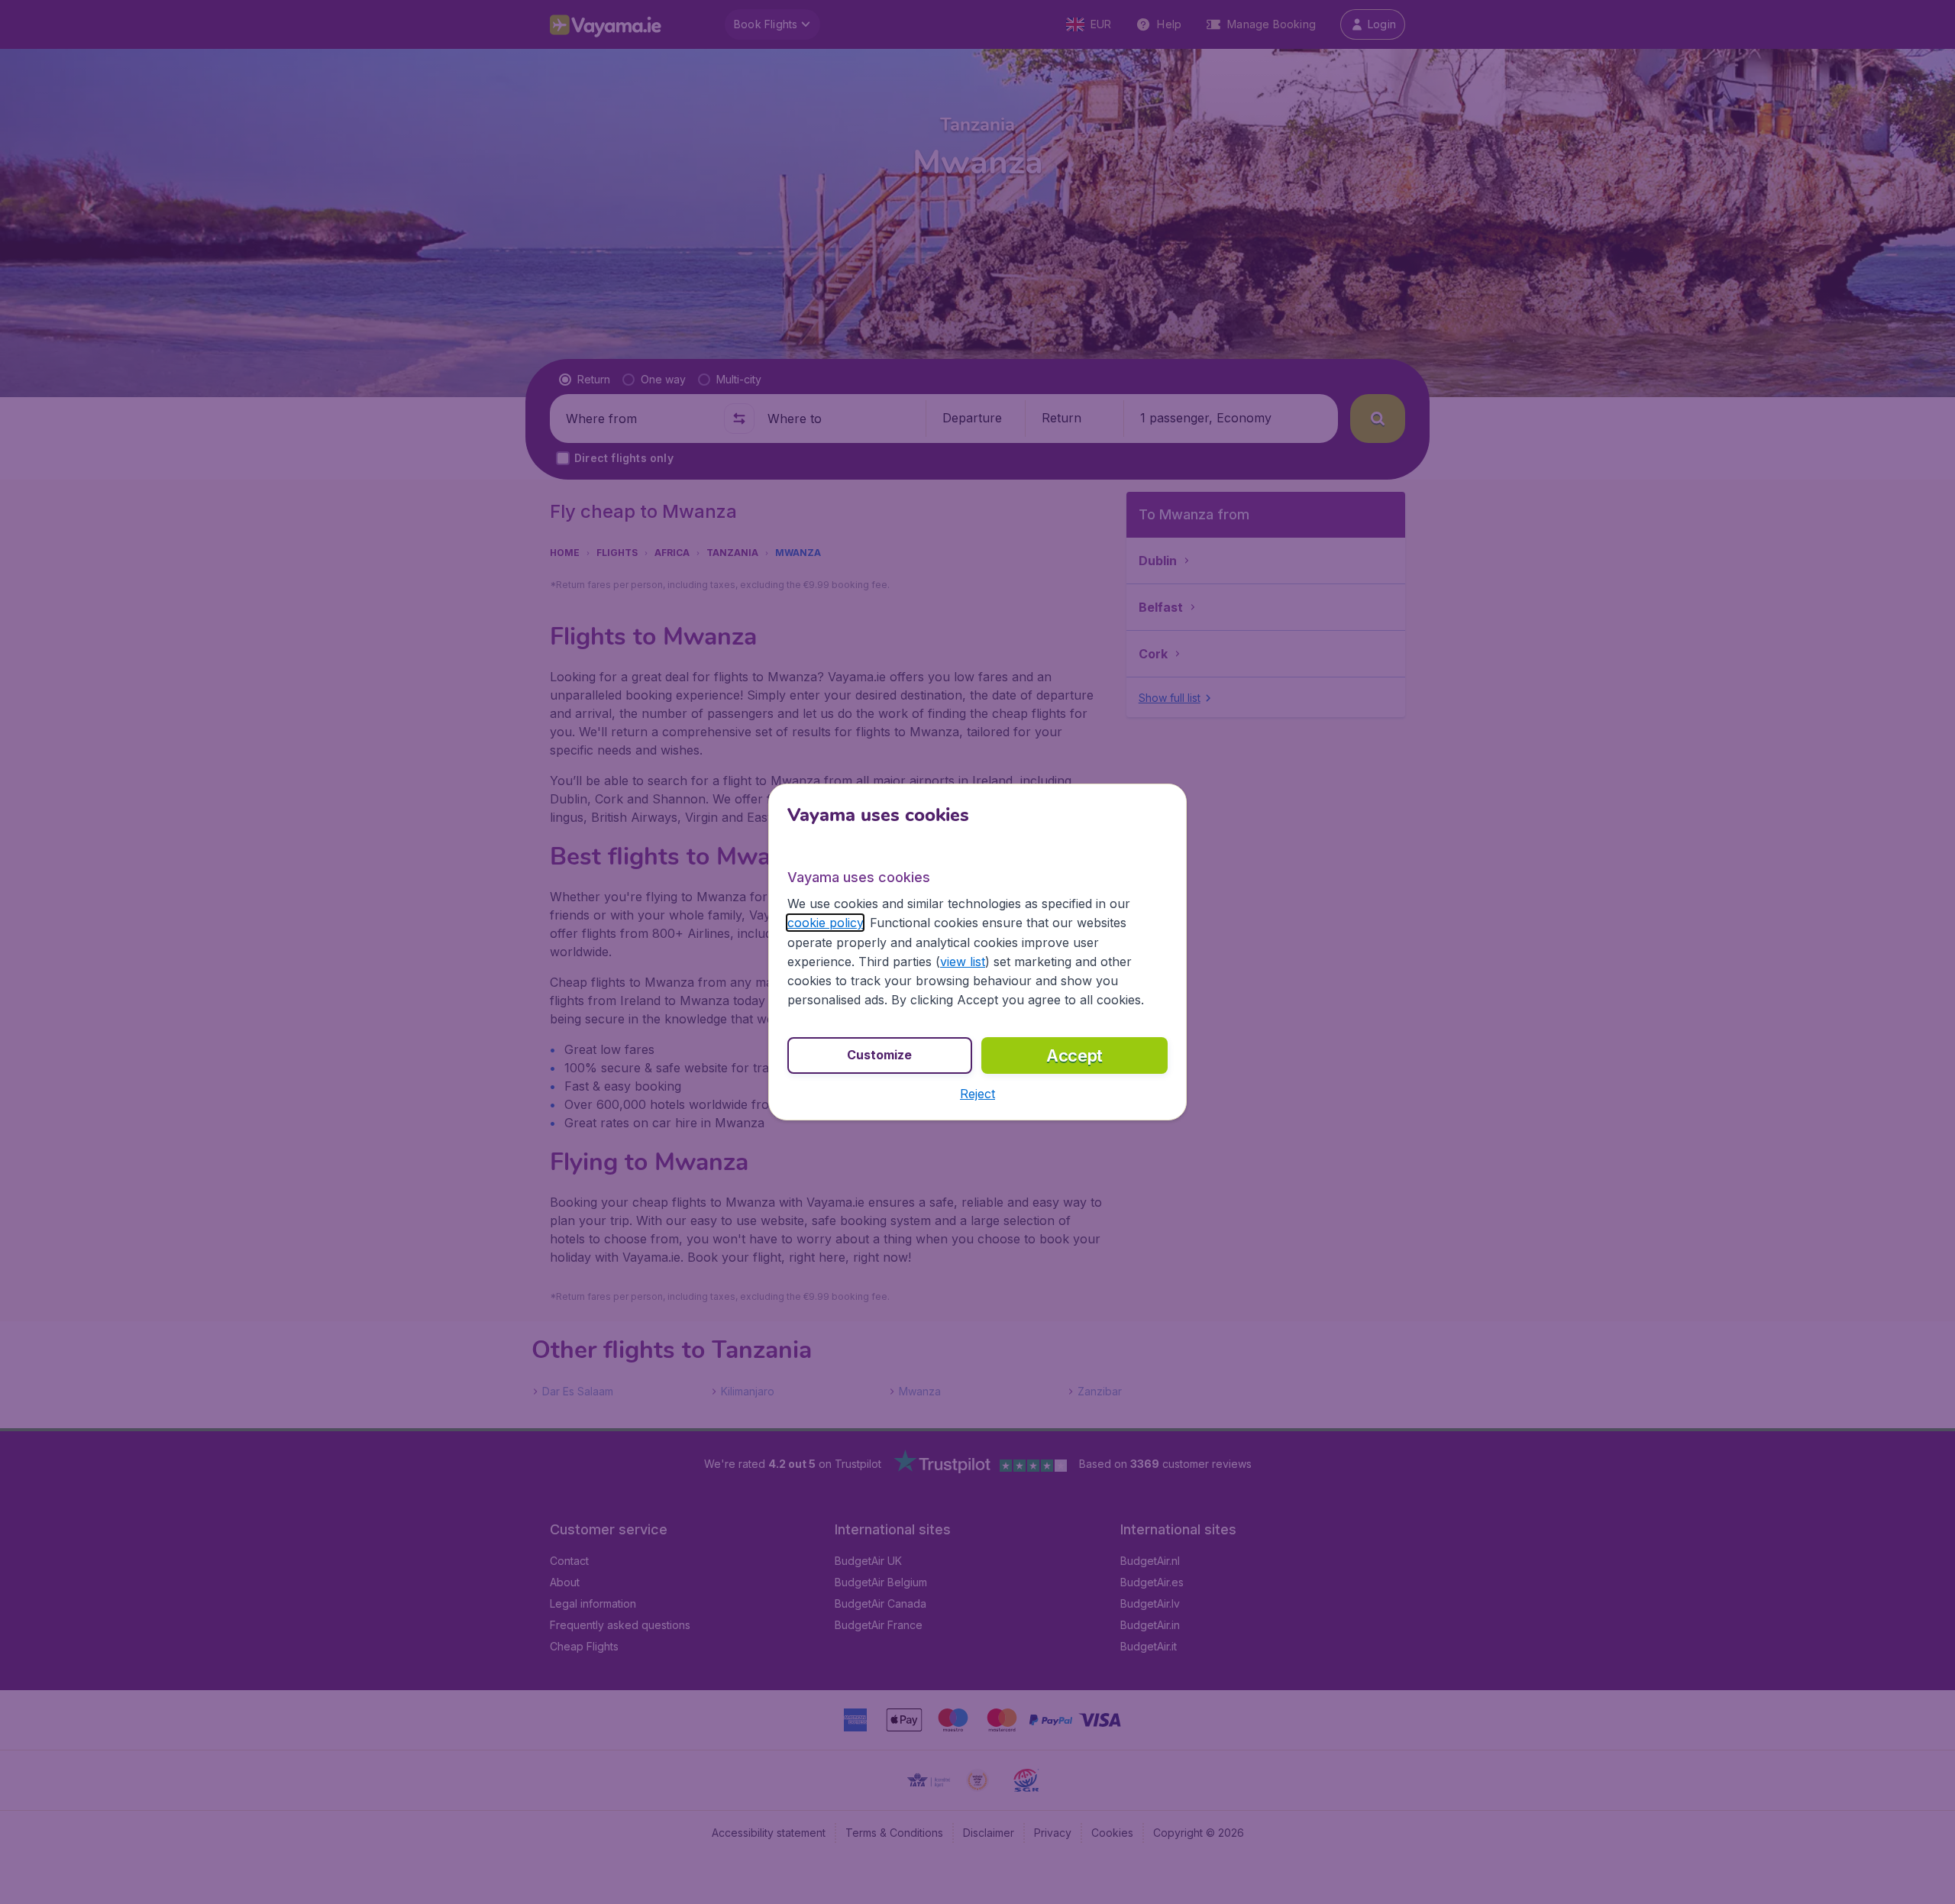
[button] (977, 1094)
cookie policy (825, 923)
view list (963, 962)
